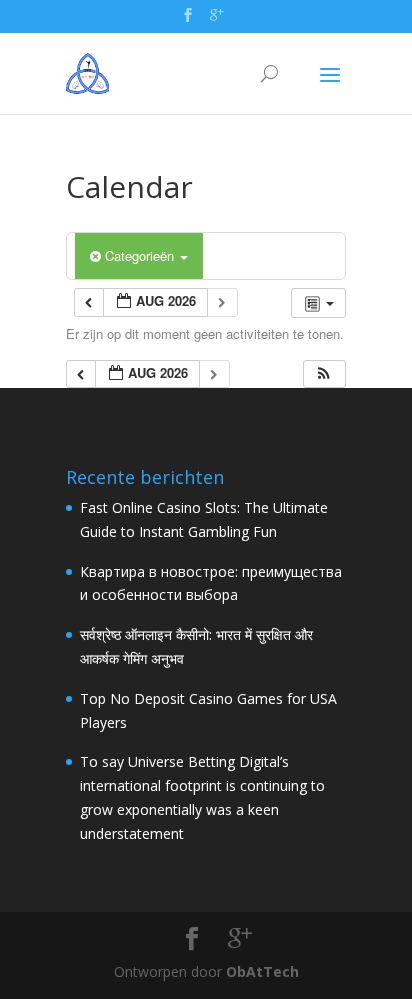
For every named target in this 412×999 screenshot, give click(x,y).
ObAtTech (262, 971)
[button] (324, 374)
